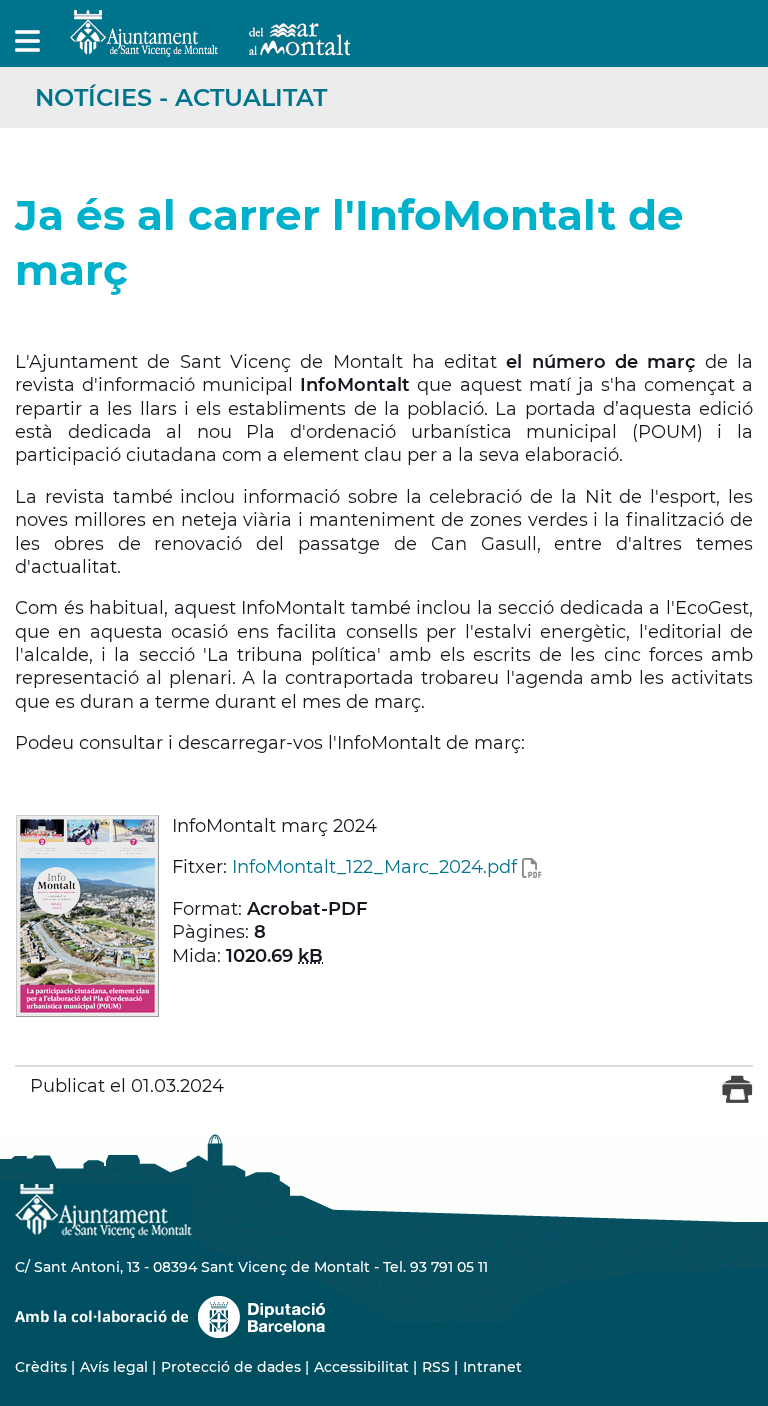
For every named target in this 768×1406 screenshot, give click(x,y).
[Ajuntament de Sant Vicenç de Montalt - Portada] (210, 45)
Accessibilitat (361, 1367)
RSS (436, 1367)
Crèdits (41, 1367)
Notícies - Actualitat (181, 97)
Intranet (492, 1367)
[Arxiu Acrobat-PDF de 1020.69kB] (87, 915)
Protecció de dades (231, 1367)
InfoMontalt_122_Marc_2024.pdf (374, 867)
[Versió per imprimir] (737, 1098)
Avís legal (114, 1367)
